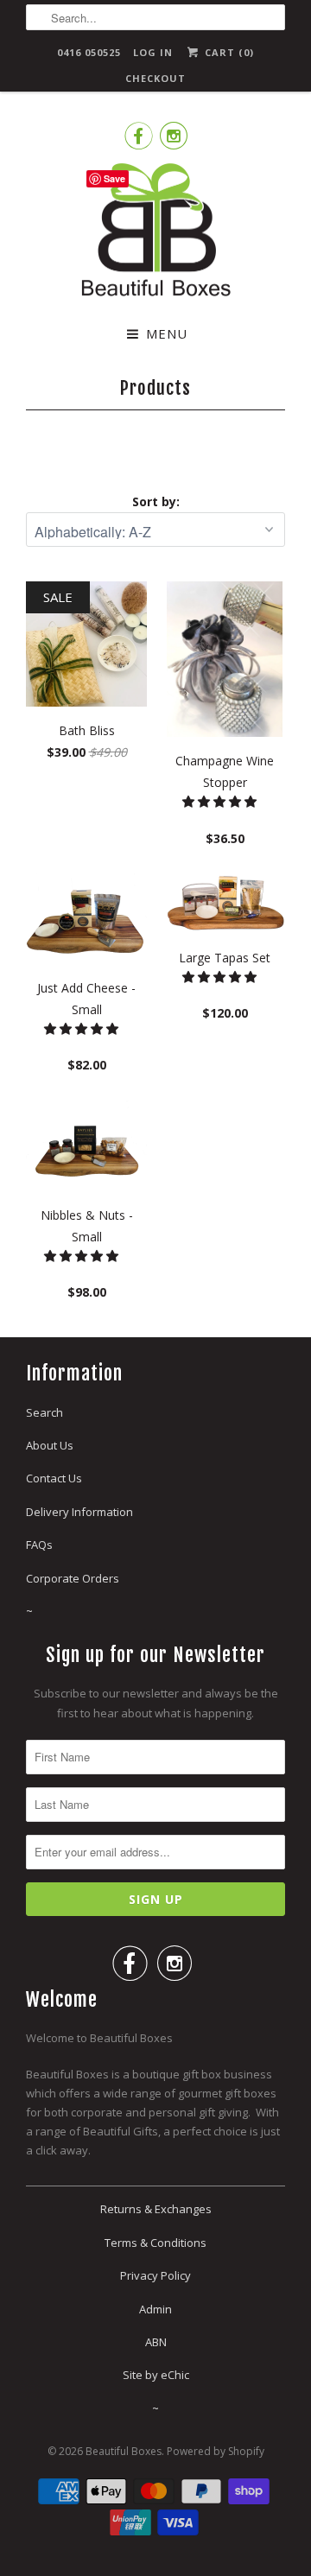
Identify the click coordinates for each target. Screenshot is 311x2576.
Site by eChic (156, 2375)
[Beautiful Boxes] (155, 233)
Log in (153, 52)
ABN (156, 2342)
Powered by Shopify (216, 2451)
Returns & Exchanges (156, 2209)
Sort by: (156, 501)
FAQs (39, 1545)
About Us (50, 1445)
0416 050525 (89, 52)
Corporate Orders (73, 1578)
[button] (221, 801)
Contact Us (54, 1478)
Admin (155, 2309)
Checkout (155, 78)
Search (44, 1412)
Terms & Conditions (155, 2243)
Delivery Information (79, 1512)
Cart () (227, 52)
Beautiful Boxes (124, 2451)
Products (155, 388)
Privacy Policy (155, 2275)
